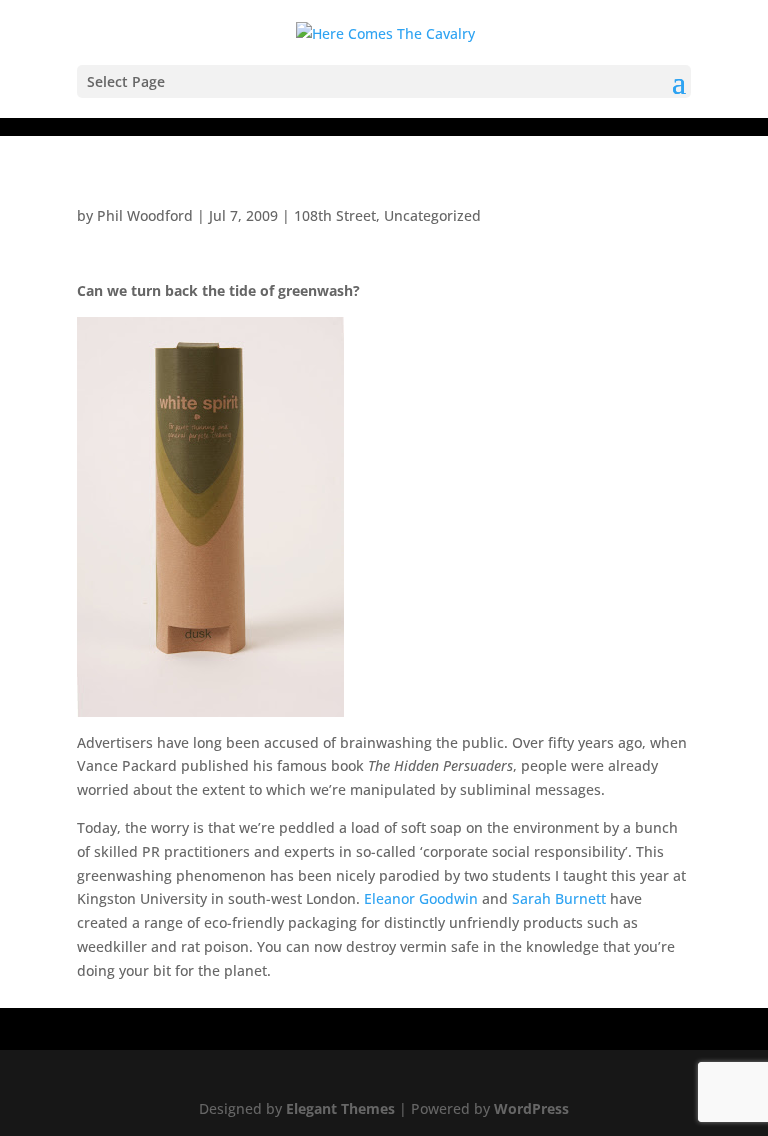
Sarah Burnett (559, 898)
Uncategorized (432, 215)
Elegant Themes (340, 1108)
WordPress (531, 1108)
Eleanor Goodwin (423, 898)
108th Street (335, 215)
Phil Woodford (145, 215)
